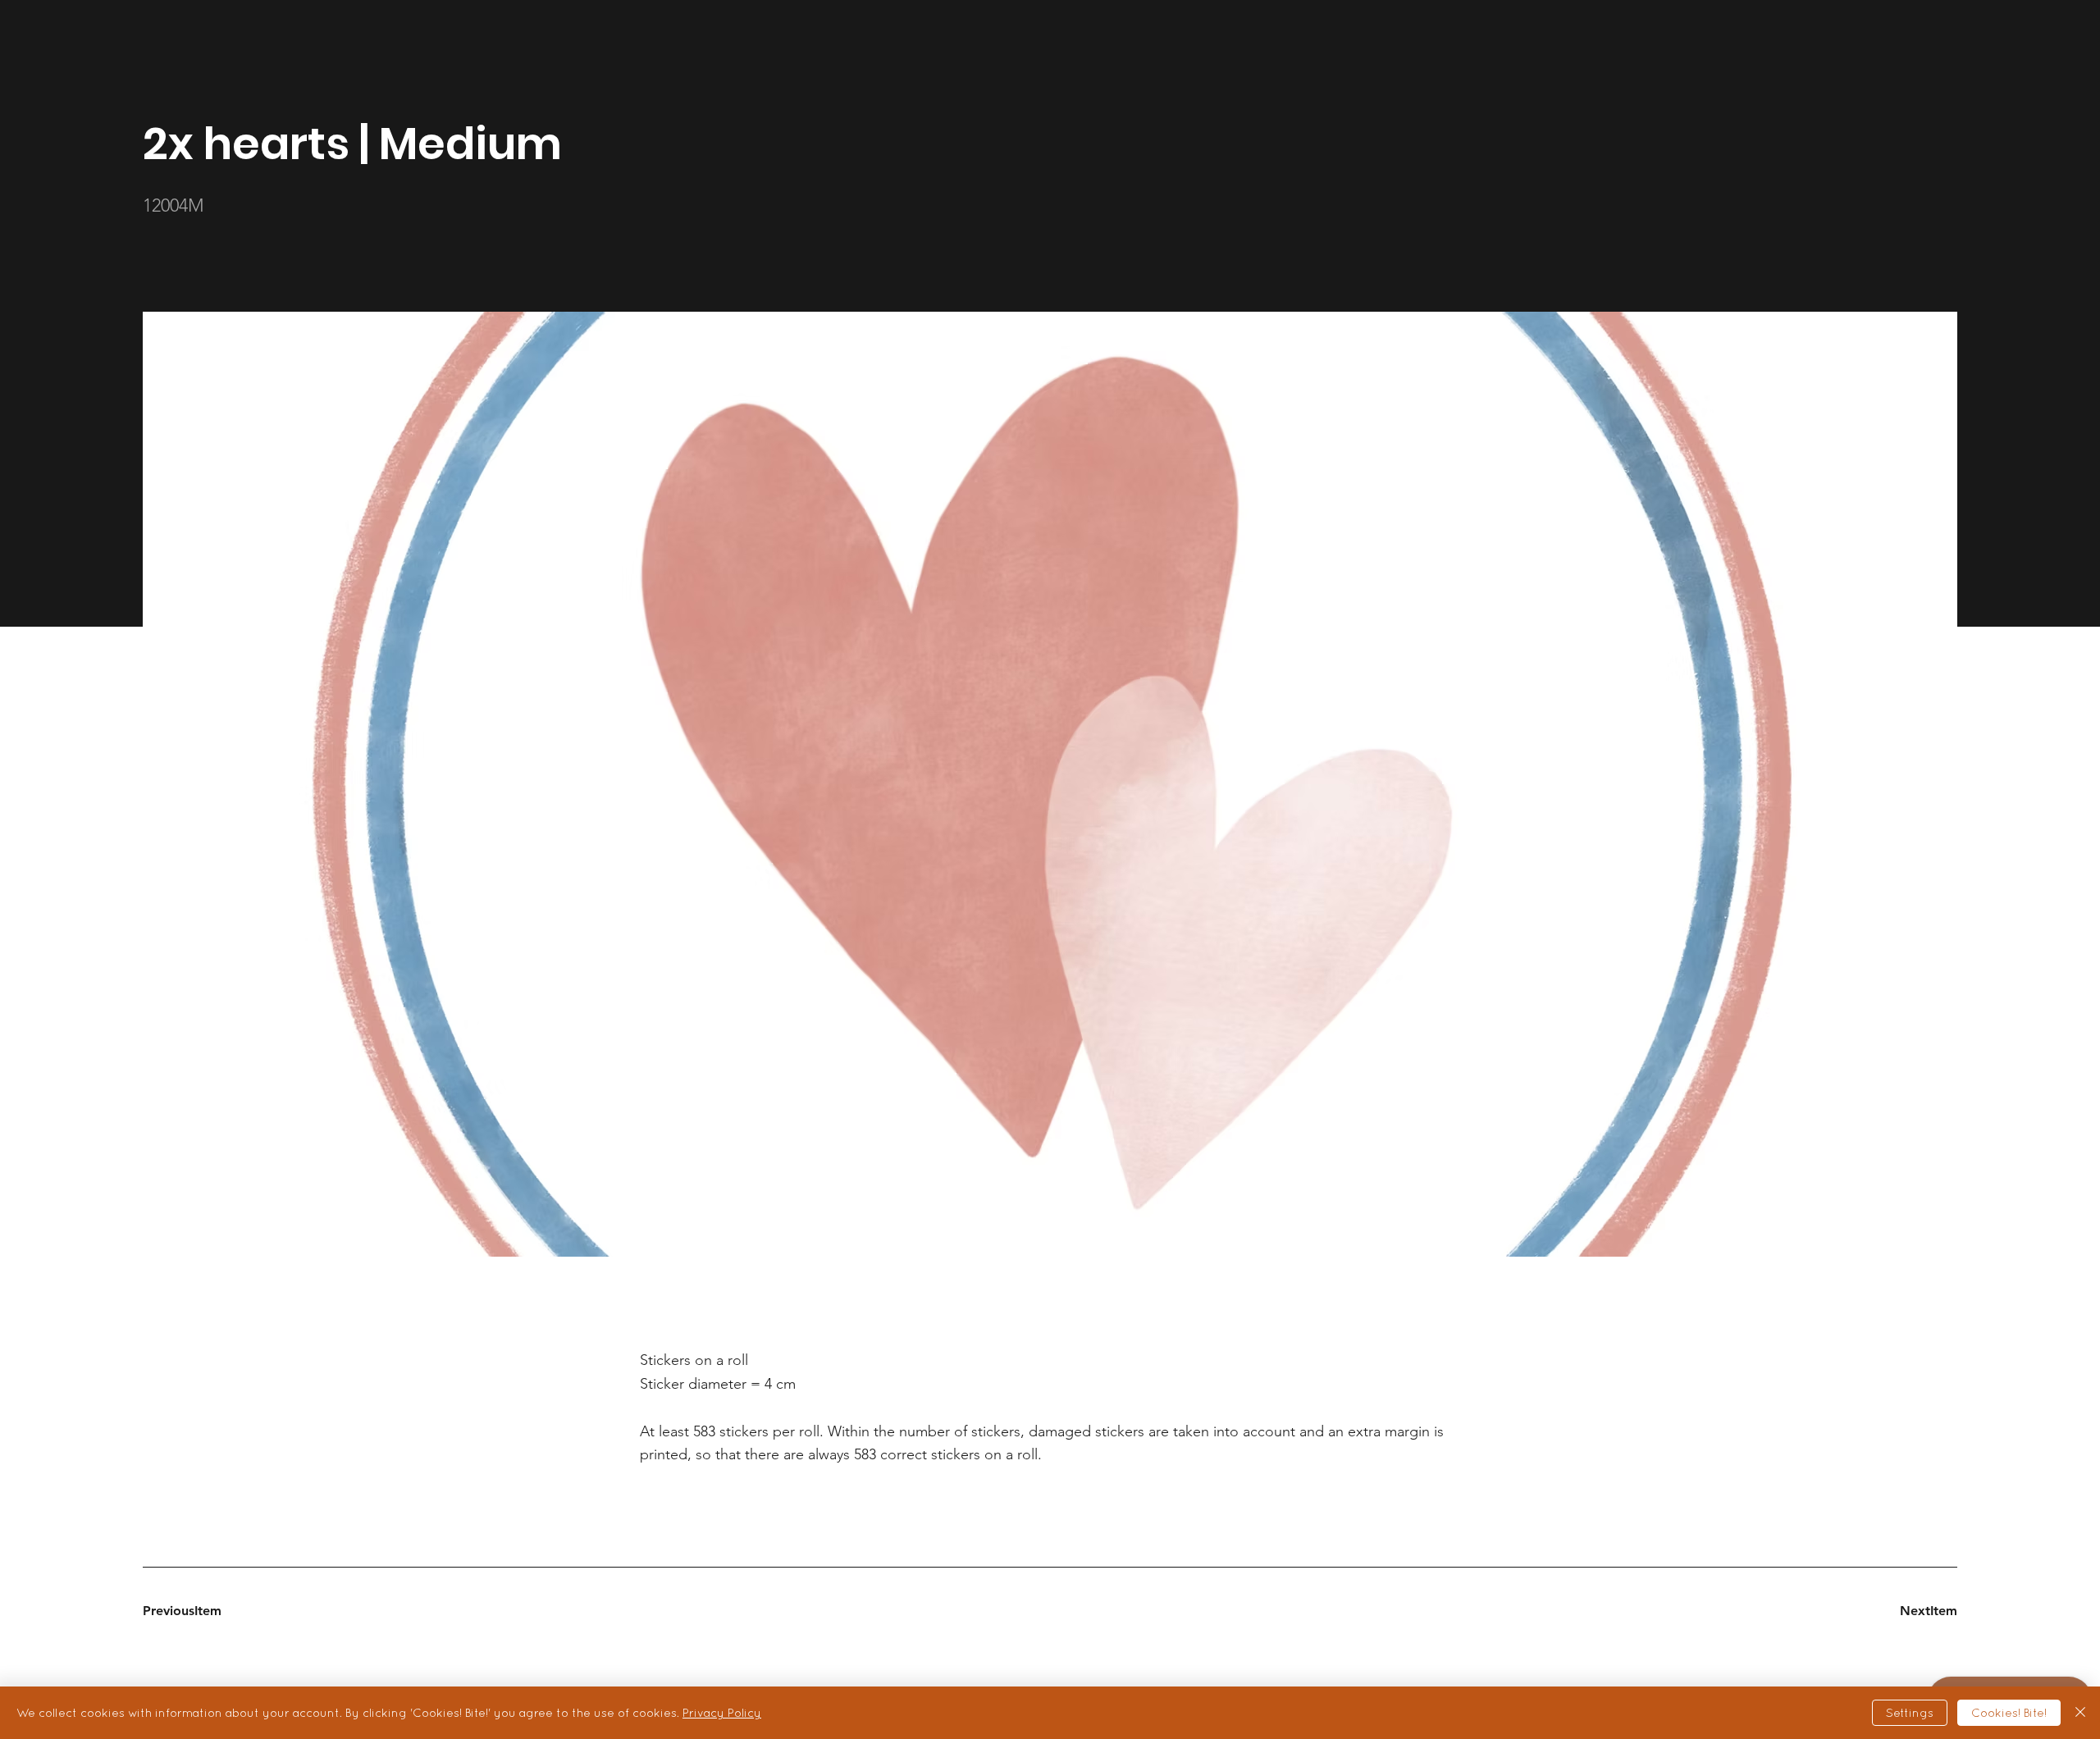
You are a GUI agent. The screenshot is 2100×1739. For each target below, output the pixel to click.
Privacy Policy (722, 1713)
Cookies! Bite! (2009, 1713)
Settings (1910, 1713)
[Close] (2080, 1713)
